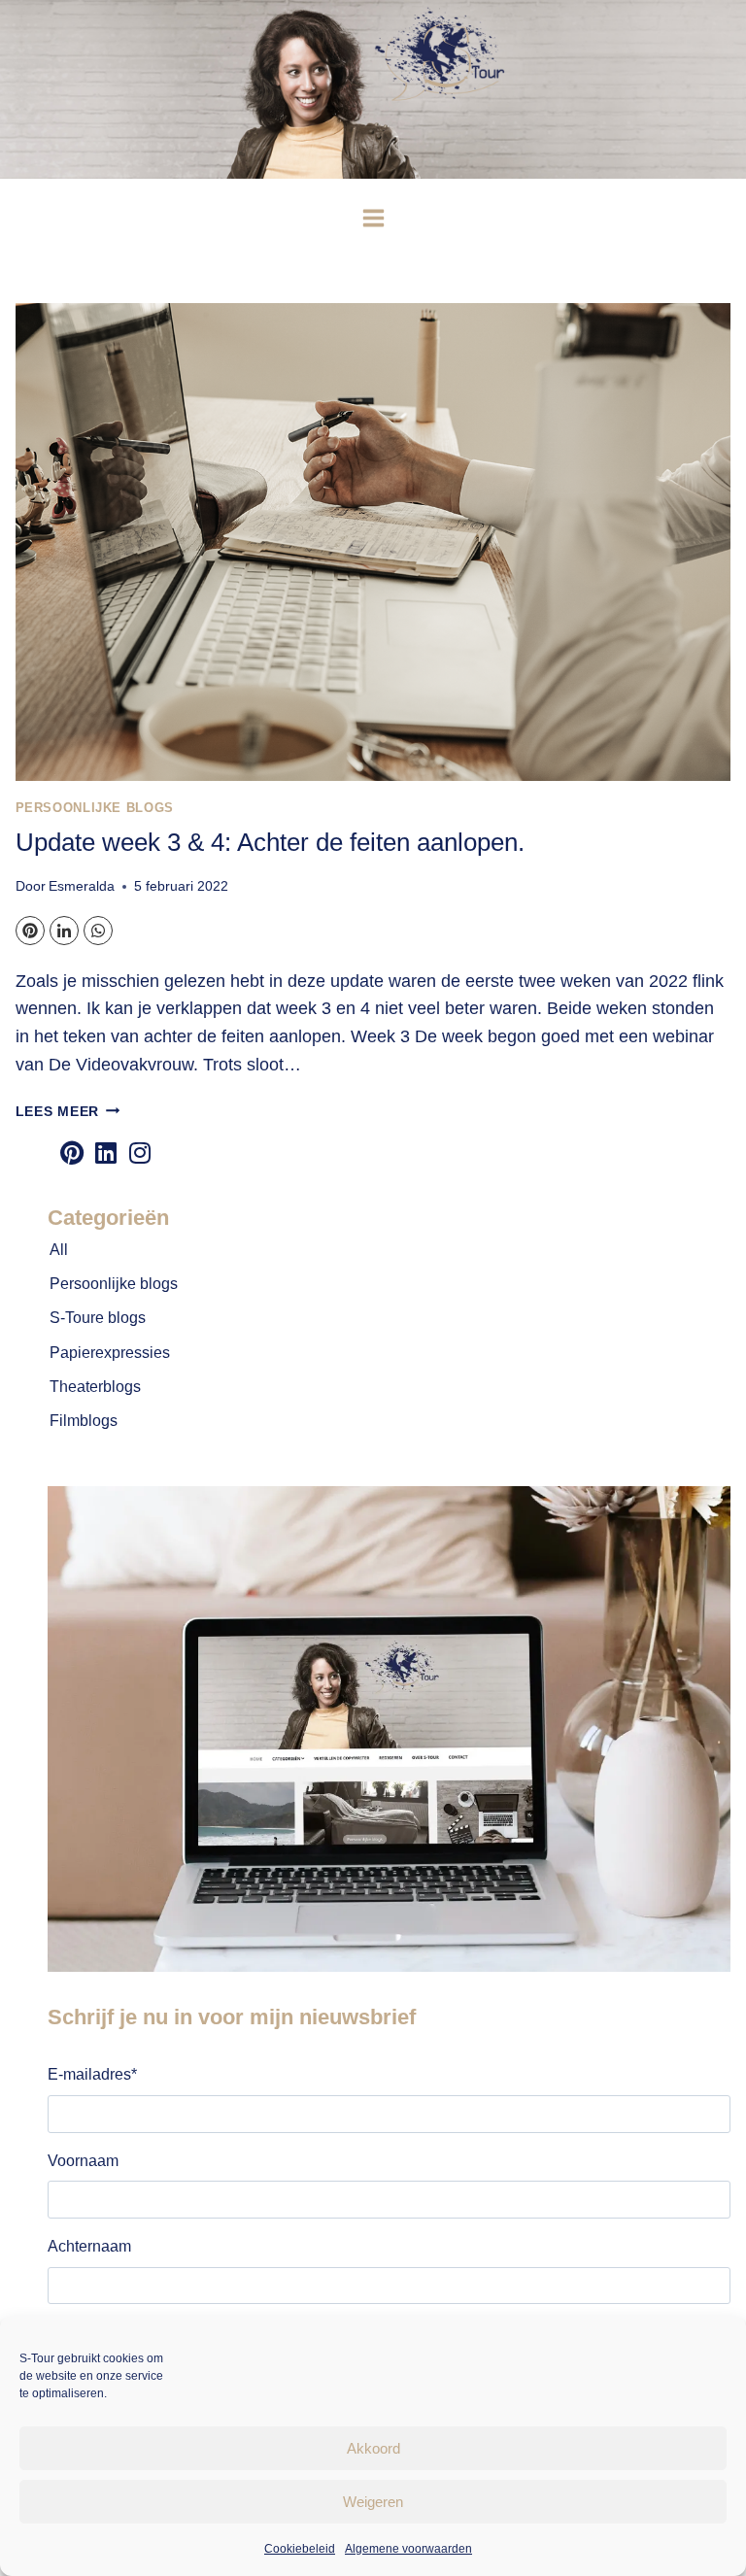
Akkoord (373, 2448)
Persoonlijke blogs (95, 808)
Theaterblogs (95, 1387)
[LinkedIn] (64, 931)
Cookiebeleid (300, 2549)
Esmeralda (82, 886)
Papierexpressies (110, 1353)
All (59, 1250)
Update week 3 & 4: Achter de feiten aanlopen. (270, 842)
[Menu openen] (373, 218)
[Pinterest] (30, 931)
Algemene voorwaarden (408, 2549)
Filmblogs (84, 1421)
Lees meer (68, 1111)
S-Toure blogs (98, 1318)
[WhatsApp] (98, 931)
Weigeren (373, 2502)
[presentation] (373, 542)
